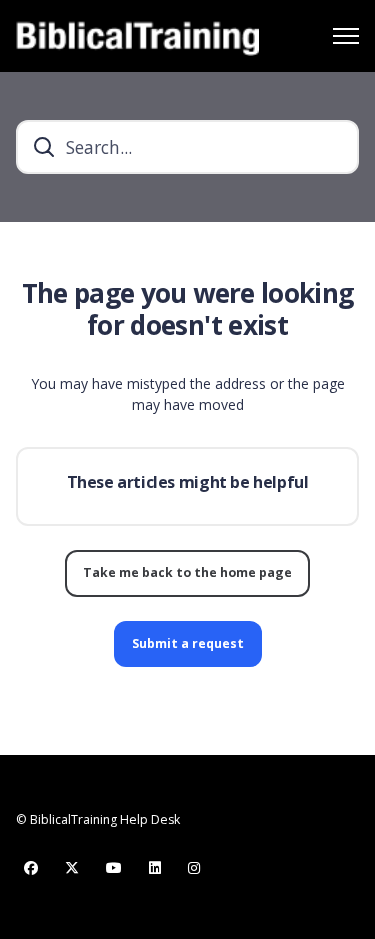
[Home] (137, 36)
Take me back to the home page (187, 572)
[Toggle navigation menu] (346, 36)
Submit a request (188, 643)
